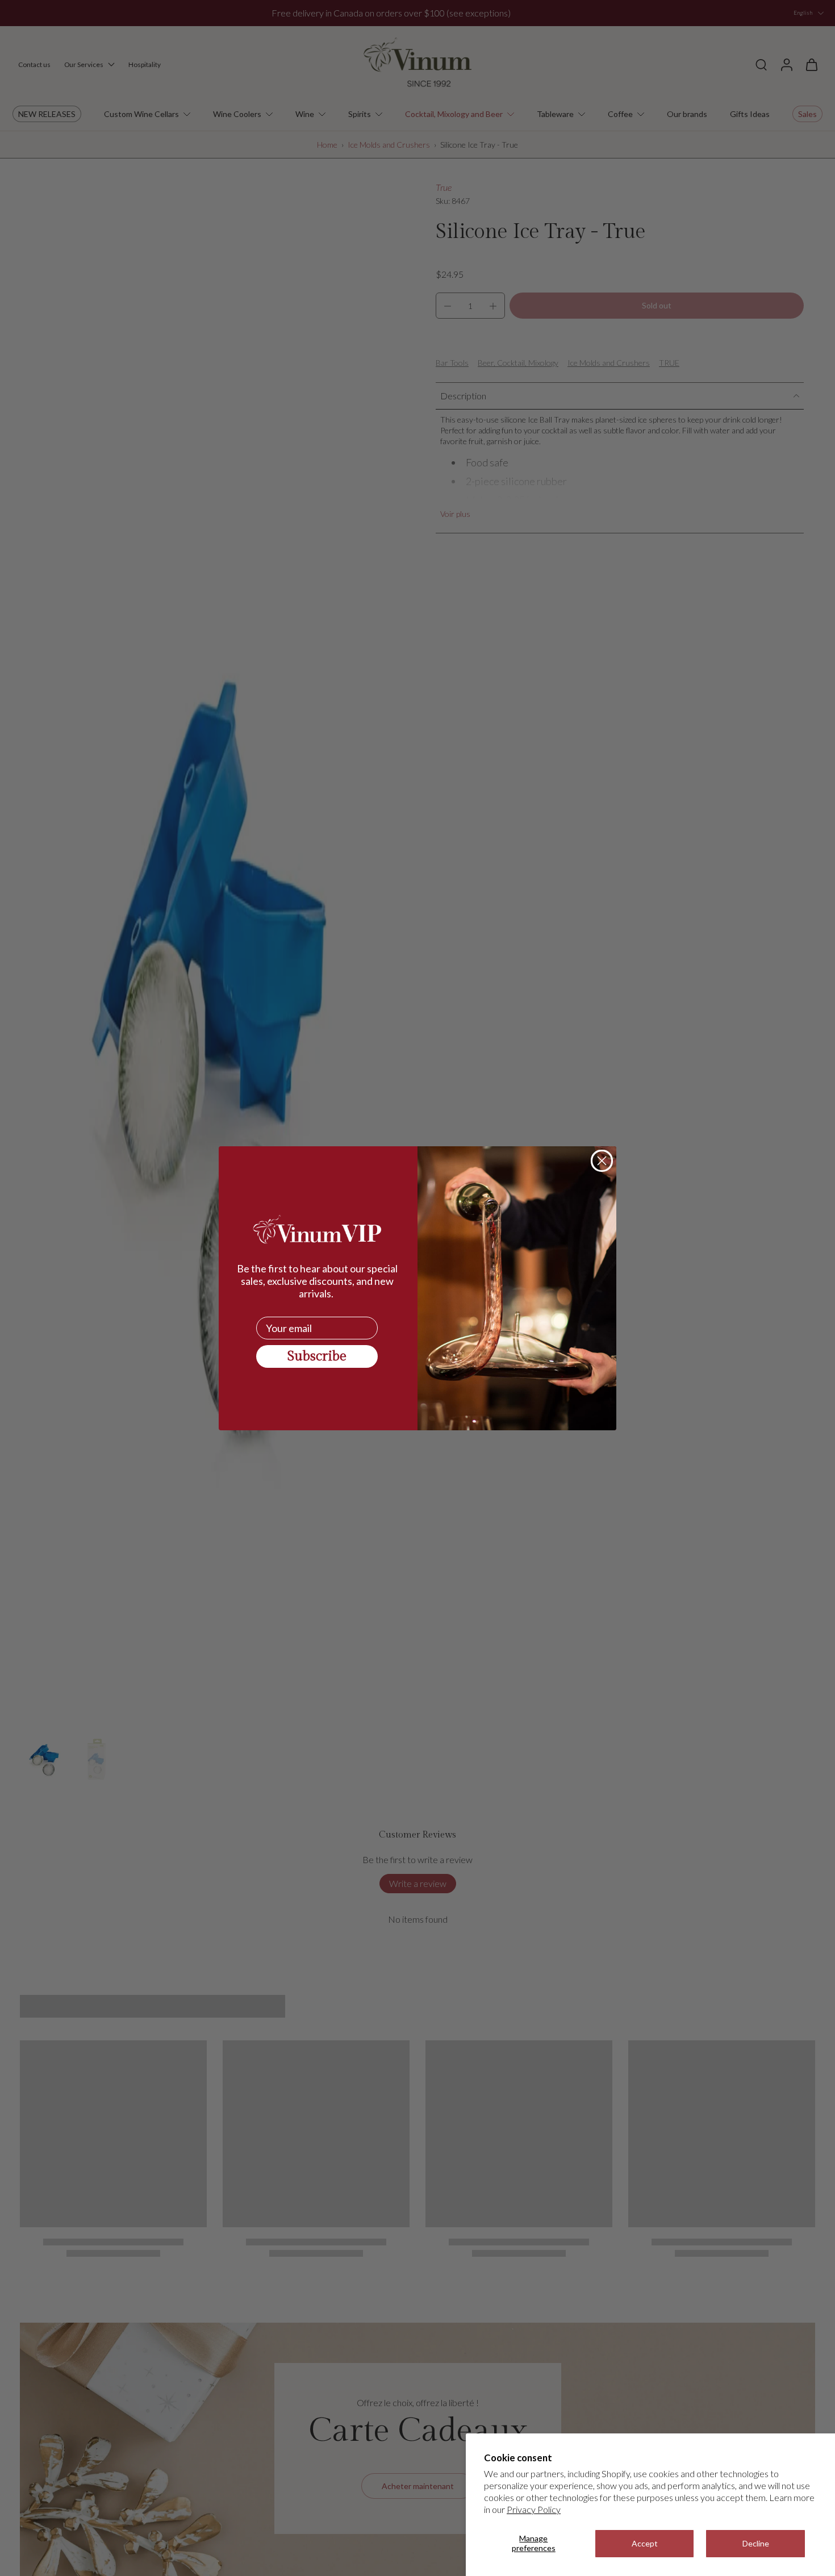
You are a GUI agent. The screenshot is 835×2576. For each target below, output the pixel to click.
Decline (756, 2543)
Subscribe (317, 1356)
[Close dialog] (602, 1161)
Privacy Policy (534, 2509)
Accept (645, 2543)
